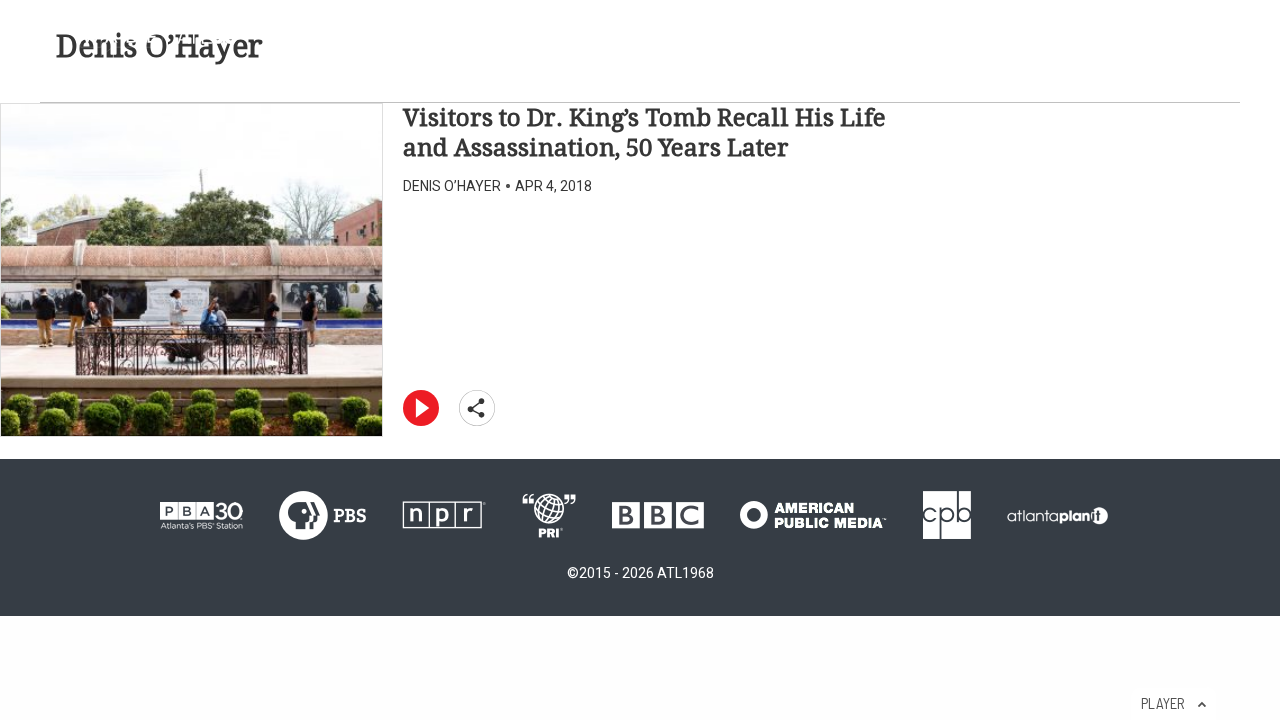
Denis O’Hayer (452, 186)
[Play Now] (427, 406)
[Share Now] (483, 406)
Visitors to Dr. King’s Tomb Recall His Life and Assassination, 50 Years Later (644, 133)
